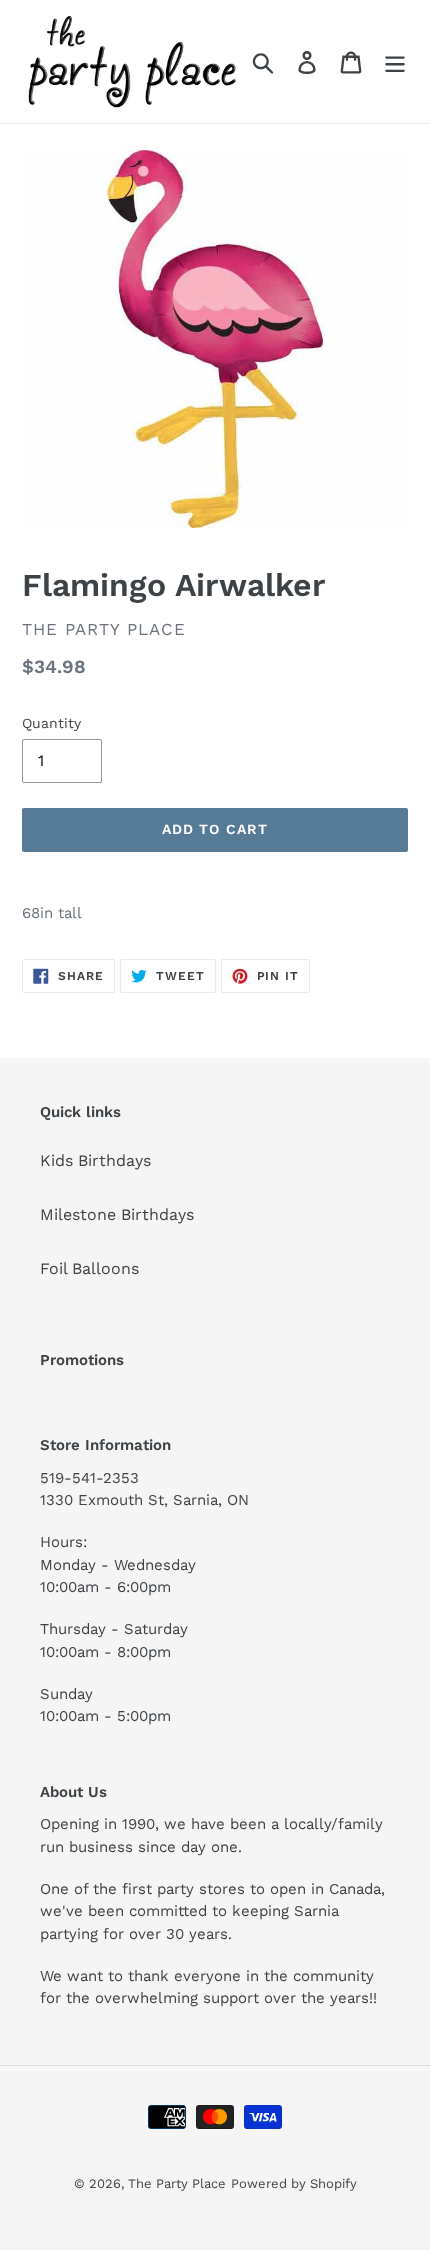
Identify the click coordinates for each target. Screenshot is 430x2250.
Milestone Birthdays (117, 1214)
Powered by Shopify (294, 2183)
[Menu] (395, 61)
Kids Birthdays (95, 1160)
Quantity (51, 723)
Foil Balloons (89, 1268)
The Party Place (177, 2183)
